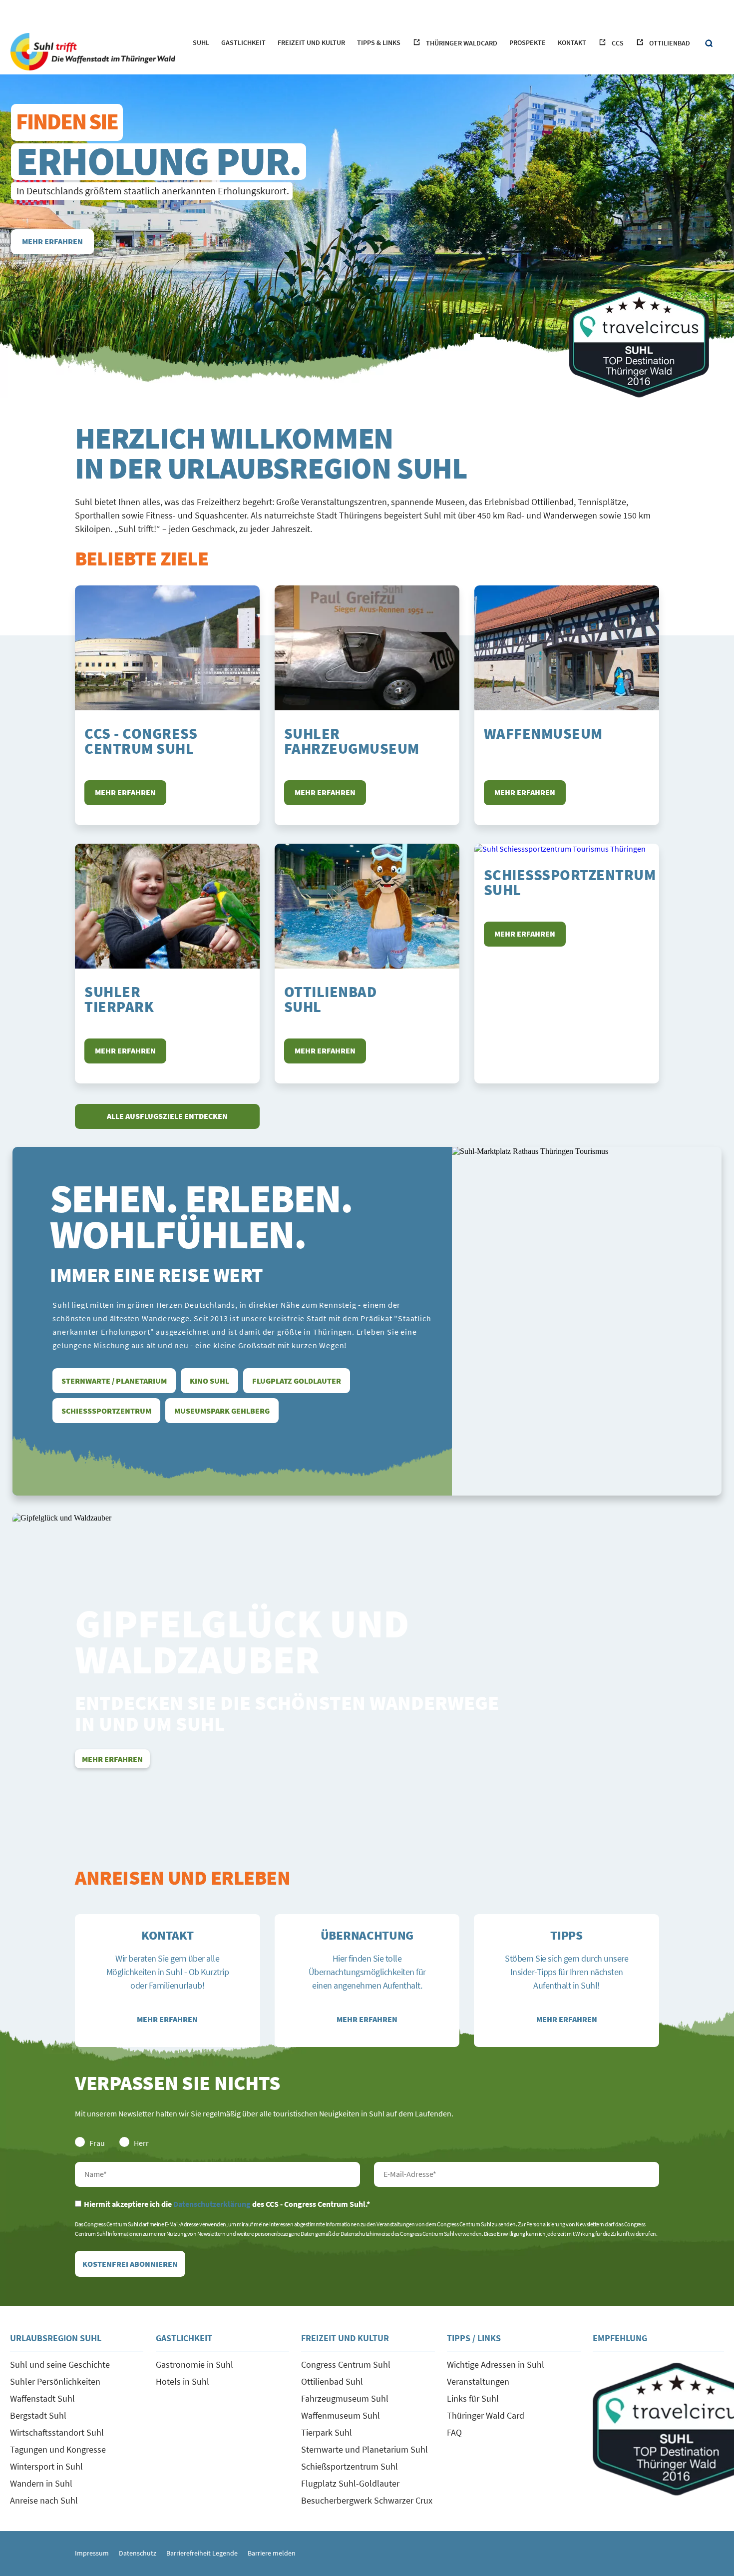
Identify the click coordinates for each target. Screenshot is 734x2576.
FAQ (454, 2432)
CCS (618, 43)
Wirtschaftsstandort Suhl (57, 2432)
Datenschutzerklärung (212, 2204)
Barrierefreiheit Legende (202, 2553)
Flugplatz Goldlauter (297, 1381)
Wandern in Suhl (41, 2483)
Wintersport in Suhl (46, 2466)
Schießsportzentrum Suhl (350, 2466)
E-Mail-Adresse (517, 2174)
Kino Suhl (209, 1381)
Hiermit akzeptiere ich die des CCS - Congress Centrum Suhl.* (227, 2204)
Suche (709, 44)
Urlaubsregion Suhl (56, 2338)
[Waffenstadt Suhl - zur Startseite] (92, 51)
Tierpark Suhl (327, 2432)
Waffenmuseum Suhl (341, 2415)
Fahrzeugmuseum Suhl (345, 2398)
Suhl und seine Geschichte (60, 2364)
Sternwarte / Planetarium (114, 1381)
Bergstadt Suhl (38, 2415)
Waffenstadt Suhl (42, 2398)
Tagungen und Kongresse (58, 2449)
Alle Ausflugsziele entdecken (167, 1116)
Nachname (217, 2174)
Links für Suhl (473, 2398)
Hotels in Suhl (183, 2381)
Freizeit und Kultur (311, 42)
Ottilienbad (670, 43)
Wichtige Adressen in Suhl (496, 2364)
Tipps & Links (379, 42)
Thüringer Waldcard (462, 43)
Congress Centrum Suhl (346, 2364)
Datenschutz (138, 2553)
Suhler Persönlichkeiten (55, 2381)
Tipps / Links (474, 2338)
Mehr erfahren (52, 241)
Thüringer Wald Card (486, 2415)
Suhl (201, 42)
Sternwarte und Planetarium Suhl (365, 2449)
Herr (141, 2143)
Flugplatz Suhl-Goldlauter (350, 2483)
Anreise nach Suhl (44, 2500)
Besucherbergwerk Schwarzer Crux (367, 2500)
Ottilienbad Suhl (332, 2381)
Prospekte (528, 42)
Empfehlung (620, 2338)
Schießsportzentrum (106, 1411)
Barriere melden (272, 2553)
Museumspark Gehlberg (222, 1411)
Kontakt (572, 42)
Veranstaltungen (478, 2381)
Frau (97, 2143)
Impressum (92, 2553)
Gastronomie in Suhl (194, 2364)
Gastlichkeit (243, 42)
